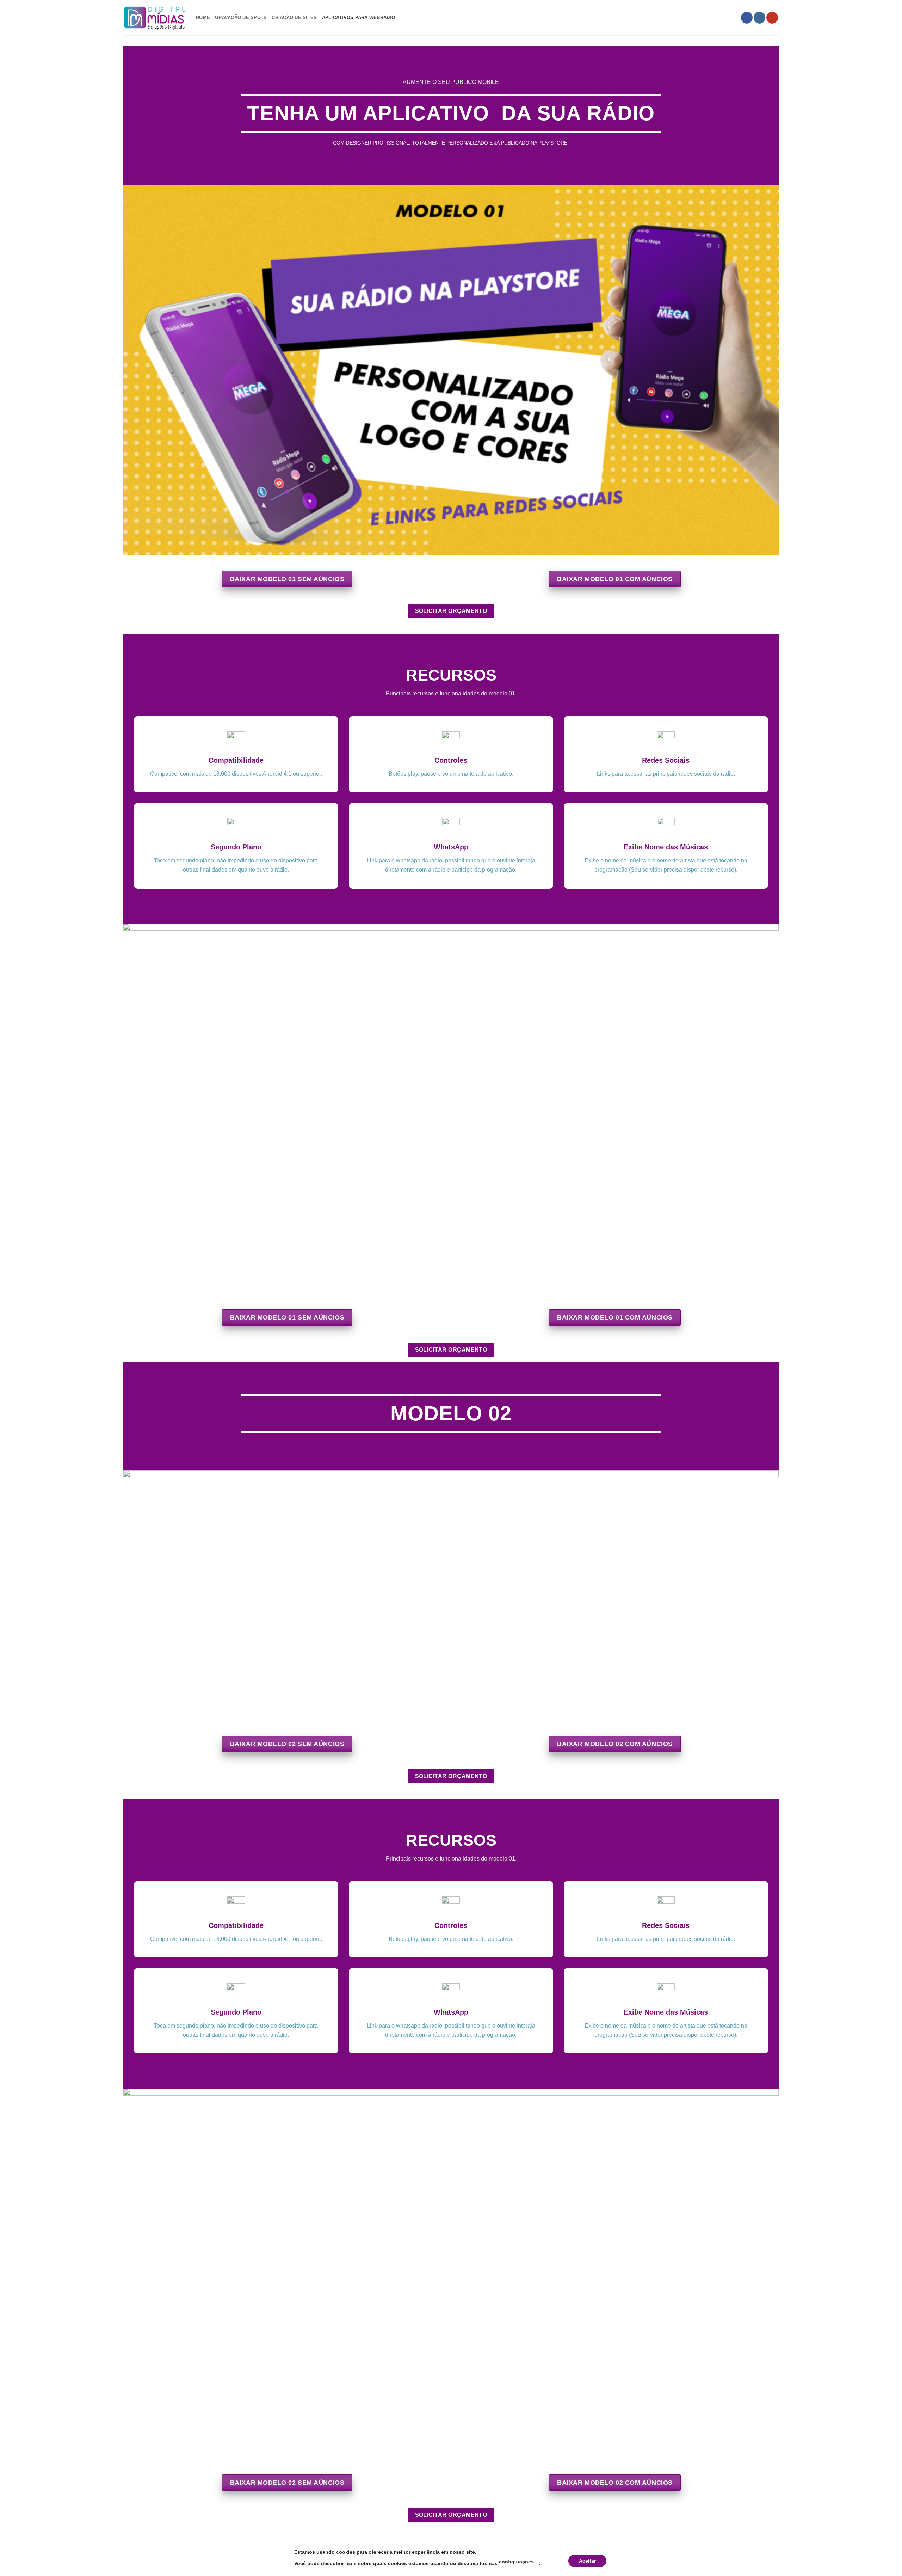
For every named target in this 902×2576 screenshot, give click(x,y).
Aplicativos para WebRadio (359, 17)
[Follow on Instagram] (759, 18)
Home (203, 17)
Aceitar (587, 2561)
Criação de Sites (294, 17)
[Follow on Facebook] (747, 18)
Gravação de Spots (241, 17)
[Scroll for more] (451, 169)
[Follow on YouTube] (772, 18)
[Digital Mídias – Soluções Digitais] (154, 18)
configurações (516, 2562)
